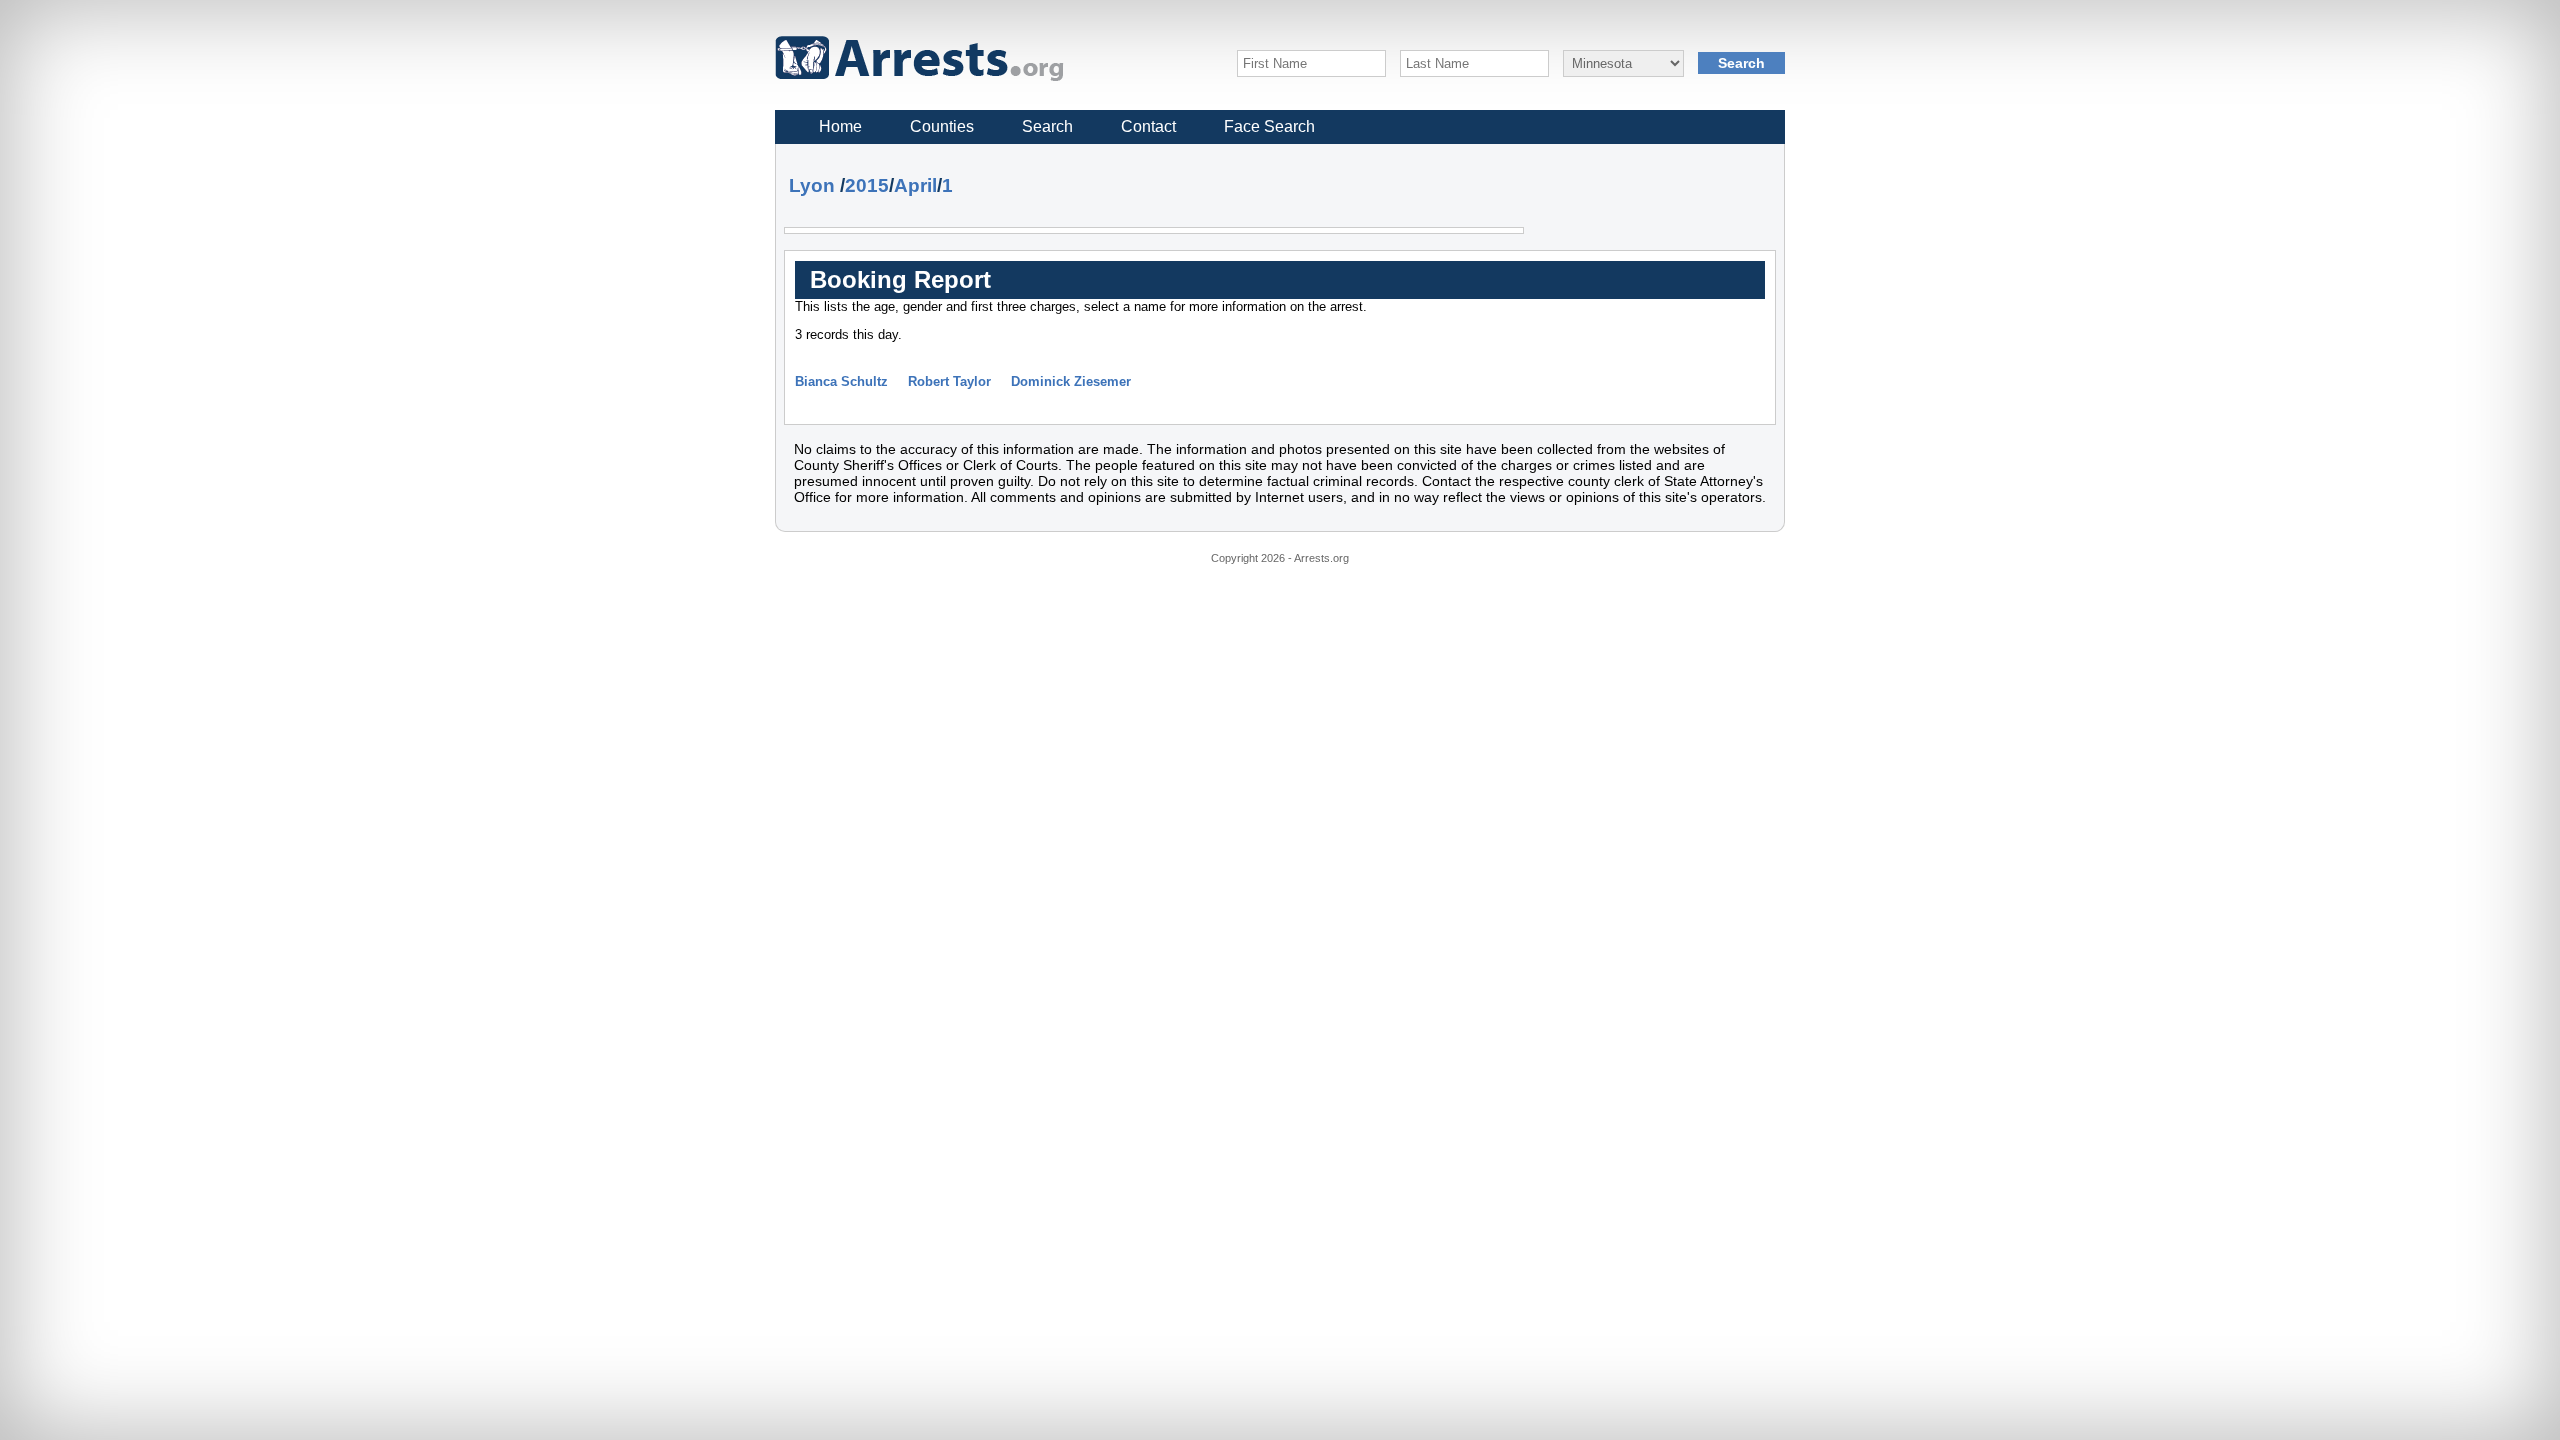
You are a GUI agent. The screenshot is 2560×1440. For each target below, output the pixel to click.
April (915, 185)
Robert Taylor (949, 381)
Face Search (1269, 126)
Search (1047, 126)
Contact (1148, 126)
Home (840, 126)
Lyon (812, 185)
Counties (942, 126)
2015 (867, 185)
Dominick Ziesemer (1071, 381)
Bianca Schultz (841, 381)
